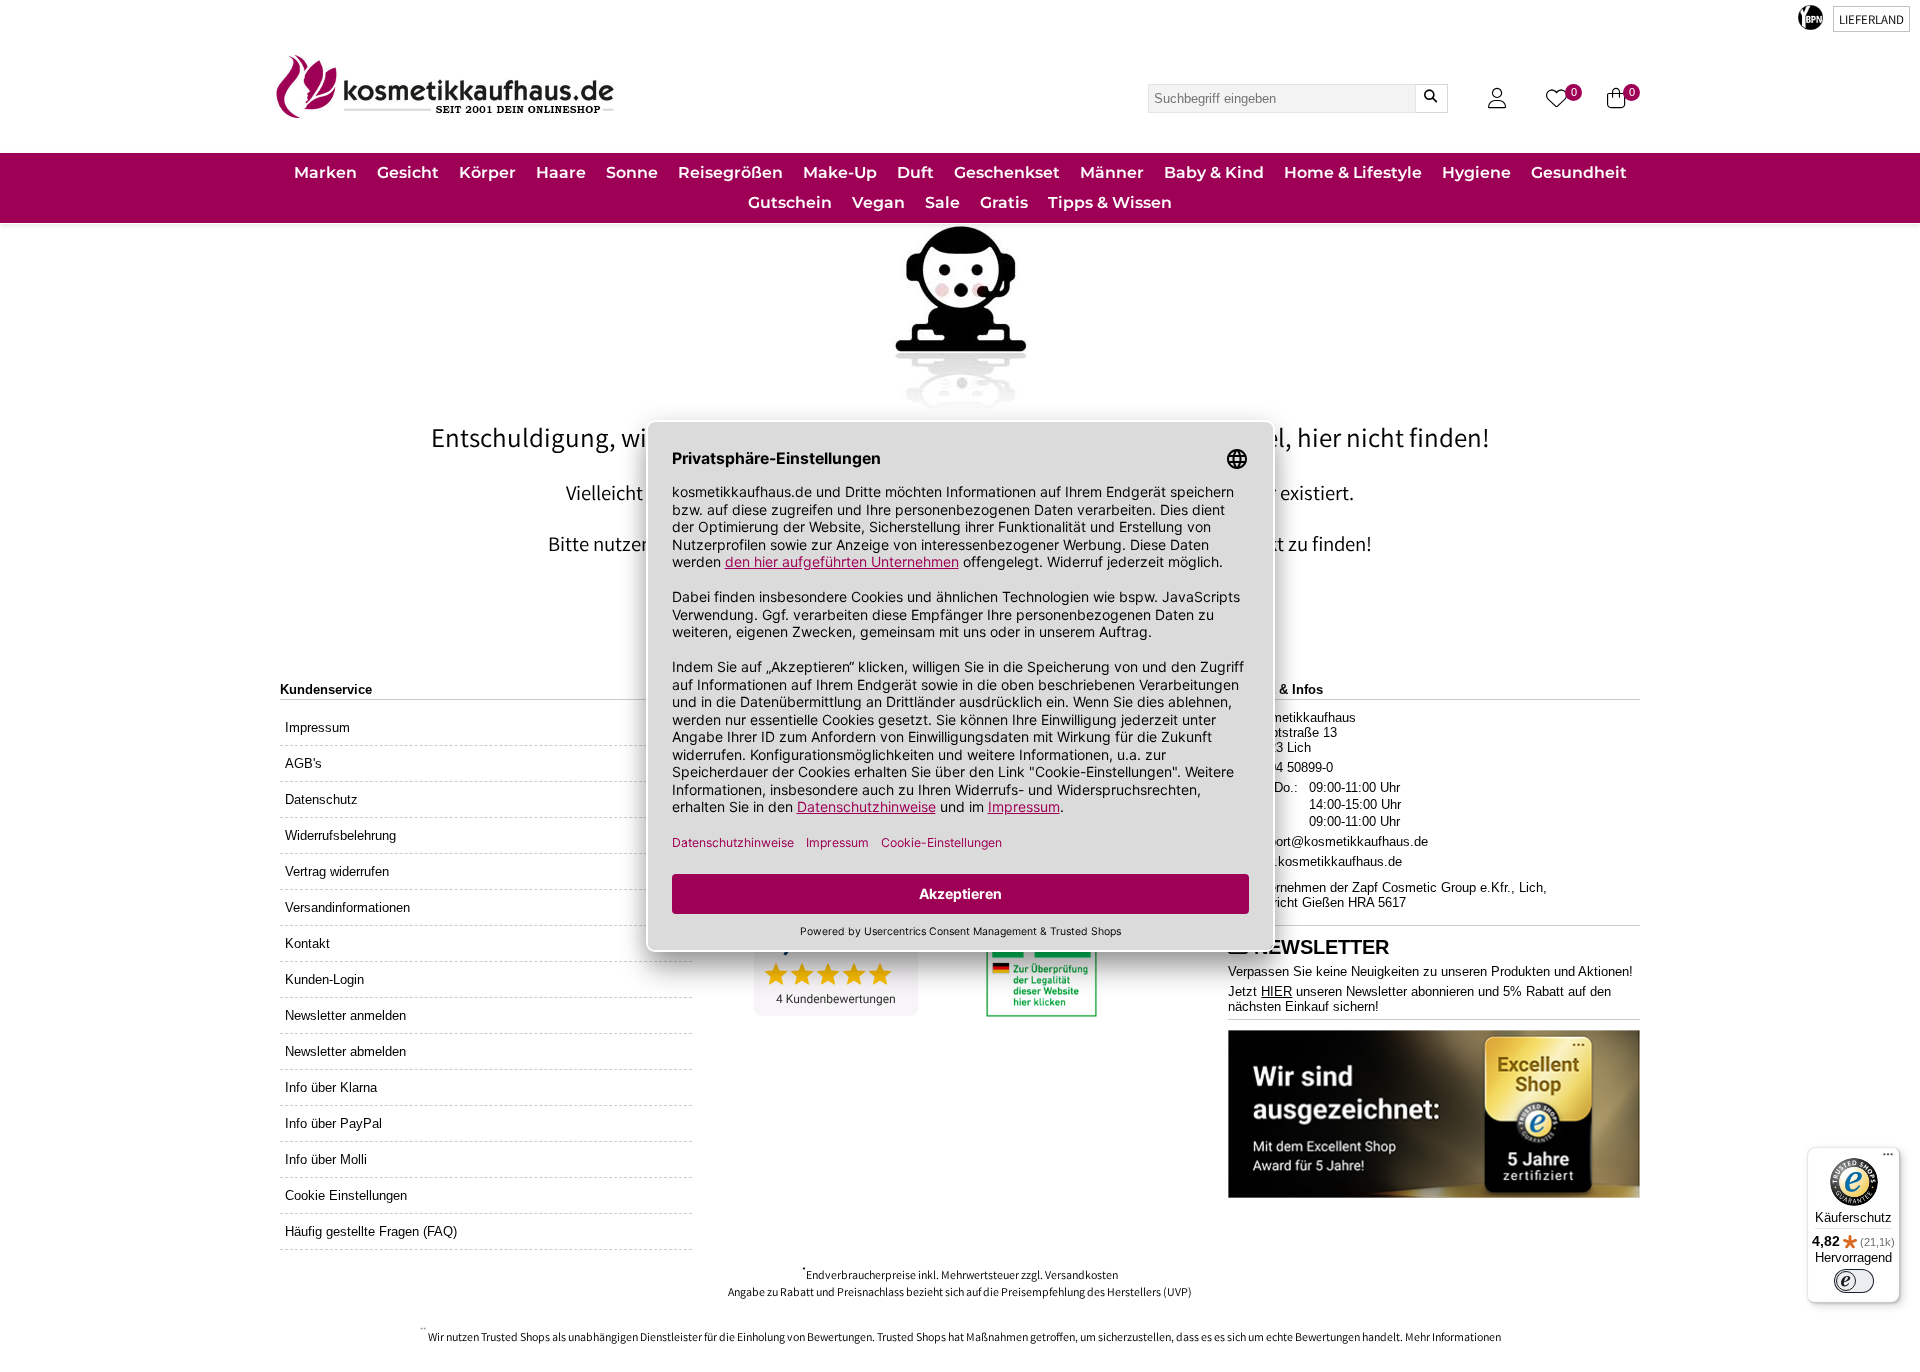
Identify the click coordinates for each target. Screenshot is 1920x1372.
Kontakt (307, 943)
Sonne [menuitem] (632, 172)
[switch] (1854, 1281)
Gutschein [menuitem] (790, 202)
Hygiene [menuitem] (1476, 172)
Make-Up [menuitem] (840, 172)
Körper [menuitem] (487, 172)
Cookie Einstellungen (346, 1195)
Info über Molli (326, 1159)
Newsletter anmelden (345, 1015)
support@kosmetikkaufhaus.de (1338, 841)
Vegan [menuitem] (878, 202)
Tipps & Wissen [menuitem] (1110, 202)
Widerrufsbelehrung (340, 835)
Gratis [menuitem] (1004, 202)
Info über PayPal (333, 1123)
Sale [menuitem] (942, 202)
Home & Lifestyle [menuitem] (1353, 172)
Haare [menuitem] (561, 172)
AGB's (303, 763)
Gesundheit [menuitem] (1579, 172)
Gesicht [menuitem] (408, 172)
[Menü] (1888, 1159)
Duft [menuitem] (915, 172)
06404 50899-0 (1290, 767)
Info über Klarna (331, 1087)
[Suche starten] (1431, 98)
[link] (445, 86)
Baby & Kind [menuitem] (1214, 172)
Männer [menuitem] (1112, 172)
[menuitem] (325, 174)
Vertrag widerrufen (337, 871)
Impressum (317, 727)
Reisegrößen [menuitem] (730, 172)
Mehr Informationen (1453, 1338)
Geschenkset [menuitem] (1007, 172)
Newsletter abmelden (345, 1051)
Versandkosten (1081, 1276)
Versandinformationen (347, 907)
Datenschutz (321, 799)
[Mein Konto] (1497, 98)
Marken (325, 172)
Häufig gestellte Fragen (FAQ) (371, 1231)
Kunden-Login (324, 979)
